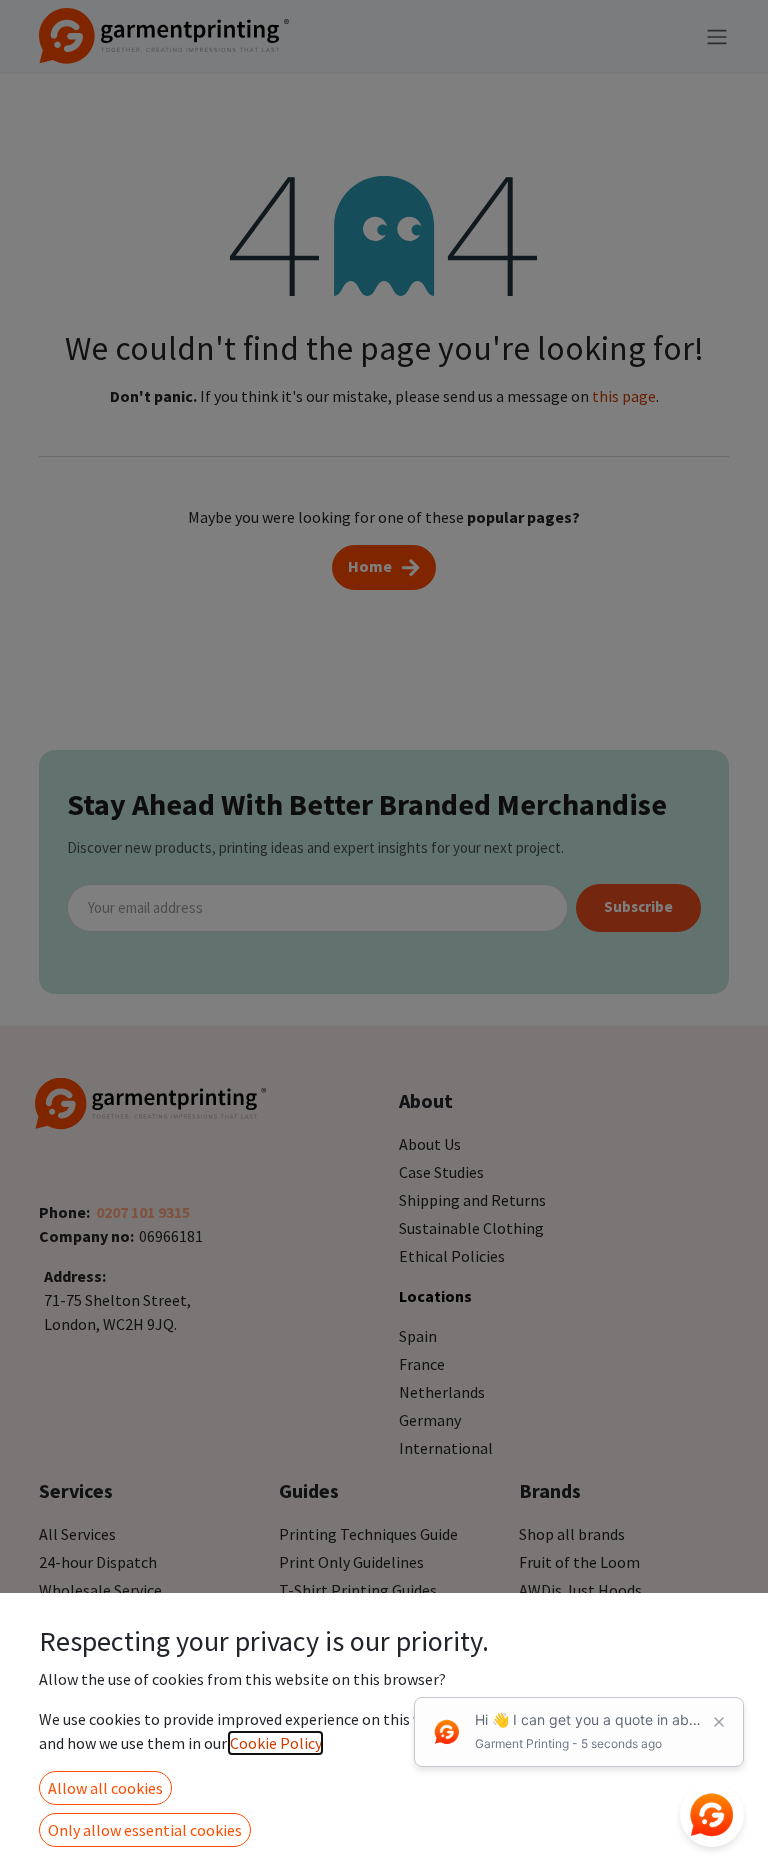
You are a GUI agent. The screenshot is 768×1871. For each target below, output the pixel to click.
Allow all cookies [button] (105, 1788)
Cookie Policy (275, 1743)
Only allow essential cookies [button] (145, 1830)
